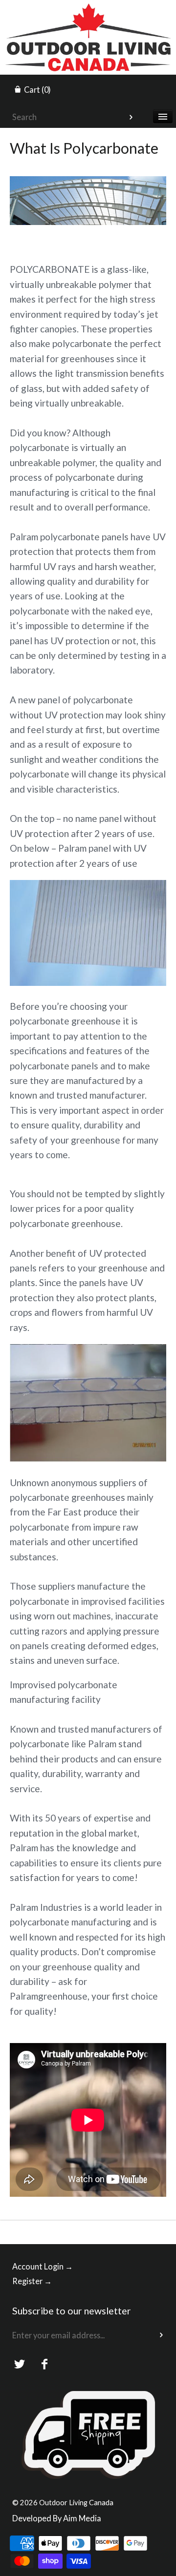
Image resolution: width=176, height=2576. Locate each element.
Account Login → (43, 2266)
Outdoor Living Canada (76, 2502)
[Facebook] (45, 2364)
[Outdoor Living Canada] (88, 9)
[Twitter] (20, 2364)
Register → (32, 2281)
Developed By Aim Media (57, 2518)
